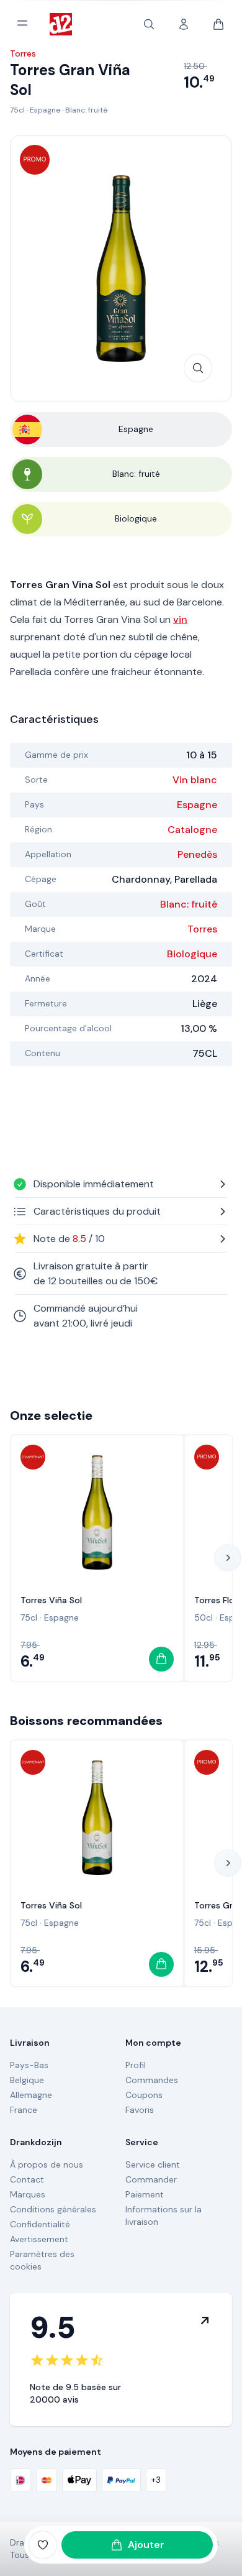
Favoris (140, 2110)
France (24, 2110)
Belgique (27, 2080)
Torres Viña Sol (51, 1600)
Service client (153, 2164)
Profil (136, 2065)
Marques (28, 2194)
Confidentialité (40, 2224)
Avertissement (39, 2239)
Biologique (192, 954)
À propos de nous (47, 2164)
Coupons (144, 2095)
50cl (204, 1617)
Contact (27, 2179)
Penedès (197, 854)
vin (180, 619)
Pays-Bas (29, 2065)
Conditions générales (53, 2209)
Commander (151, 2179)
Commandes (152, 2080)
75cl (17, 110)
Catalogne (192, 830)
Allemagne (31, 2095)
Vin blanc (195, 780)
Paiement (145, 2194)
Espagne (45, 110)
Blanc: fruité (86, 110)
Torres (202, 929)
